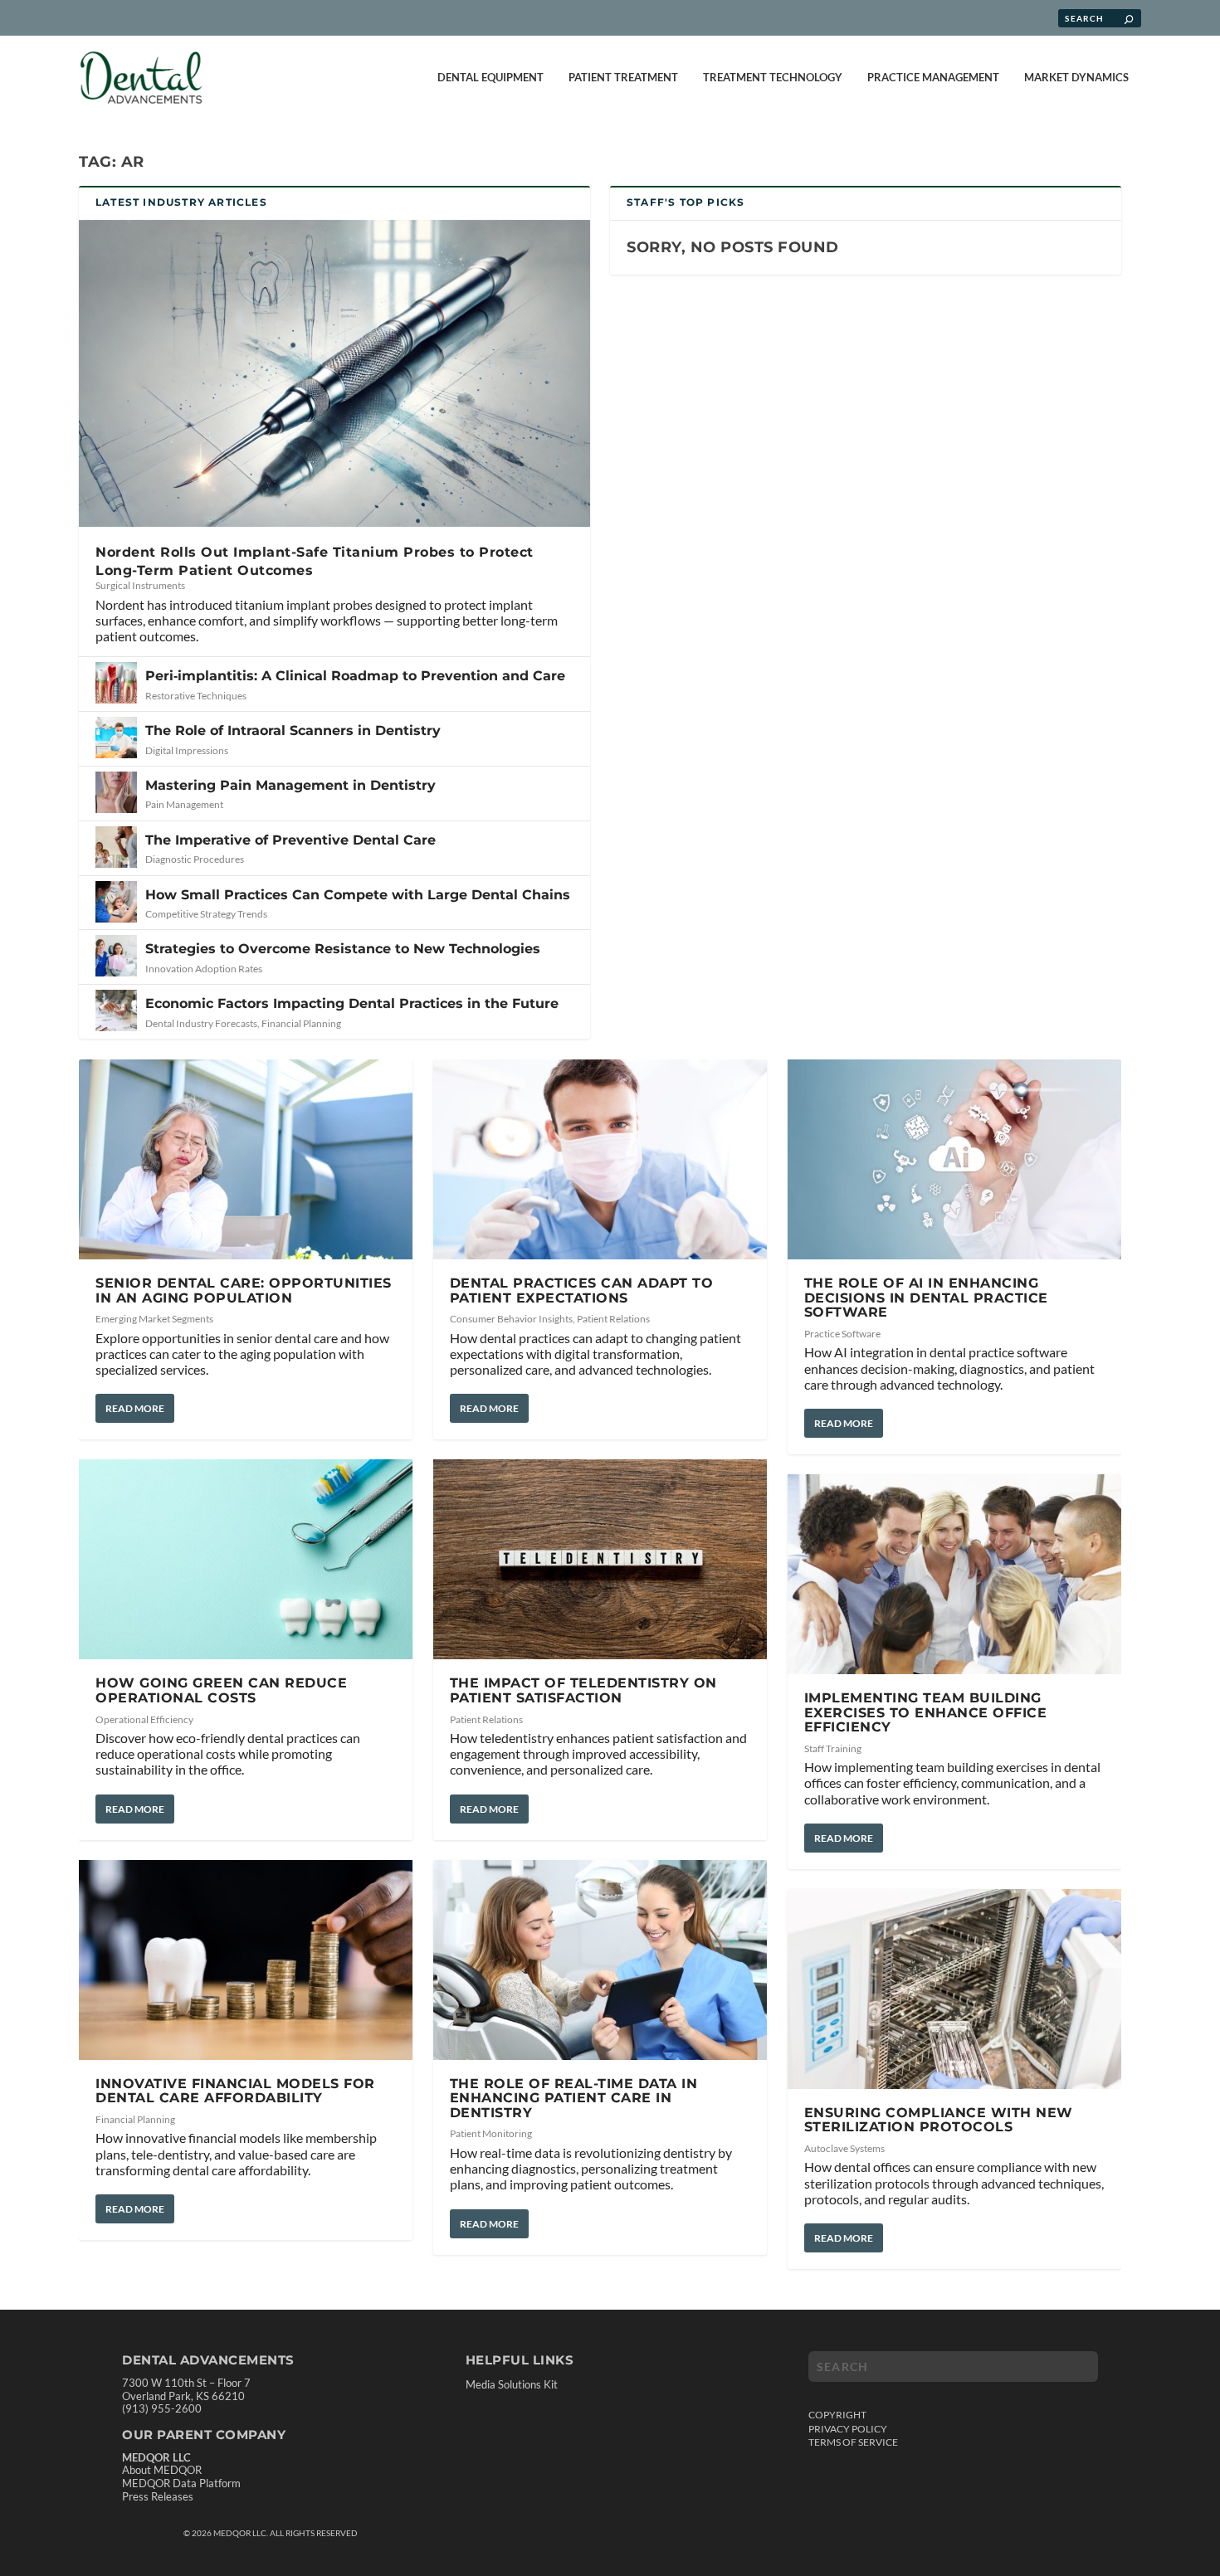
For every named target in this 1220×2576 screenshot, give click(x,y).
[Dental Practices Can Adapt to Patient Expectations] (600, 1159)
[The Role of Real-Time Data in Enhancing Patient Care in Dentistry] (600, 1960)
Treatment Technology (773, 77)
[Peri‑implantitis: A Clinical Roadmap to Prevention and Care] (116, 683)
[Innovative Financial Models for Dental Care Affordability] (246, 1960)
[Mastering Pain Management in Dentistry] (116, 792)
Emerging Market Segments (154, 1319)
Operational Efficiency (144, 1719)
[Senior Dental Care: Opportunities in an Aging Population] (246, 1159)
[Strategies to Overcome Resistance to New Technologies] (116, 956)
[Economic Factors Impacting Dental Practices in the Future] (116, 1010)
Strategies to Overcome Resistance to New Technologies (343, 949)
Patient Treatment (623, 77)
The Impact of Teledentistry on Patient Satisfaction (583, 1690)
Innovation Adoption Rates (204, 969)
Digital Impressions (187, 750)
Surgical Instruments (140, 585)
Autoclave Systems (844, 2148)
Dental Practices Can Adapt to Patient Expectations (582, 1290)
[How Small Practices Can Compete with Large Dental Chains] (116, 902)
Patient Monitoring (491, 2133)
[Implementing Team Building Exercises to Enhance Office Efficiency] (954, 1574)
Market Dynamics (1076, 77)
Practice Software (842, 1334)
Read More (135, 1408)
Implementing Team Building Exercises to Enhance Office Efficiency (926, 1712)
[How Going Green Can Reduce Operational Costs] (246, 1559)
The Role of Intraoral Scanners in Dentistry (293, 730)
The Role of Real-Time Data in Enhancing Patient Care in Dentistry (574, 2098)
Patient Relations (613, 1319)
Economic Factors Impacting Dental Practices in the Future (352, 1003)
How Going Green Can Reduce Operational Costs (221, 1690)
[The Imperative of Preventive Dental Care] (116, 847)
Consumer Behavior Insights (511, 1319)
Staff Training (833, 1748)
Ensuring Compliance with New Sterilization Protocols (939, 2120)
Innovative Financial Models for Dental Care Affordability (235, 2091)
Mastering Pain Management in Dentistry (290, 785)
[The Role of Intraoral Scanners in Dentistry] (116, 738)
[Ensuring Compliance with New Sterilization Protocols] (954, 1989)
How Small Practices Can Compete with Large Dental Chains (358, 895)
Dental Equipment (490, 77)
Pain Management (184, 804)
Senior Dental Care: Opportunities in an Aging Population (244, 1290)
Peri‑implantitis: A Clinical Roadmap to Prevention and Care (355, 676)
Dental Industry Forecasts (201, 1023)
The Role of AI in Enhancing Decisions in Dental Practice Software (926, 1298)
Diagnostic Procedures (195, 859)
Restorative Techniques (196, 696)
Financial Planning (301, 1023)
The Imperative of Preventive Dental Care (290, 840)
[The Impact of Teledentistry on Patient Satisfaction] (600, 1559)
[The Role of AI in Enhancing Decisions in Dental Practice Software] (954, 1159)
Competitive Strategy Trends (206, 914)
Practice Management (933, 77)
